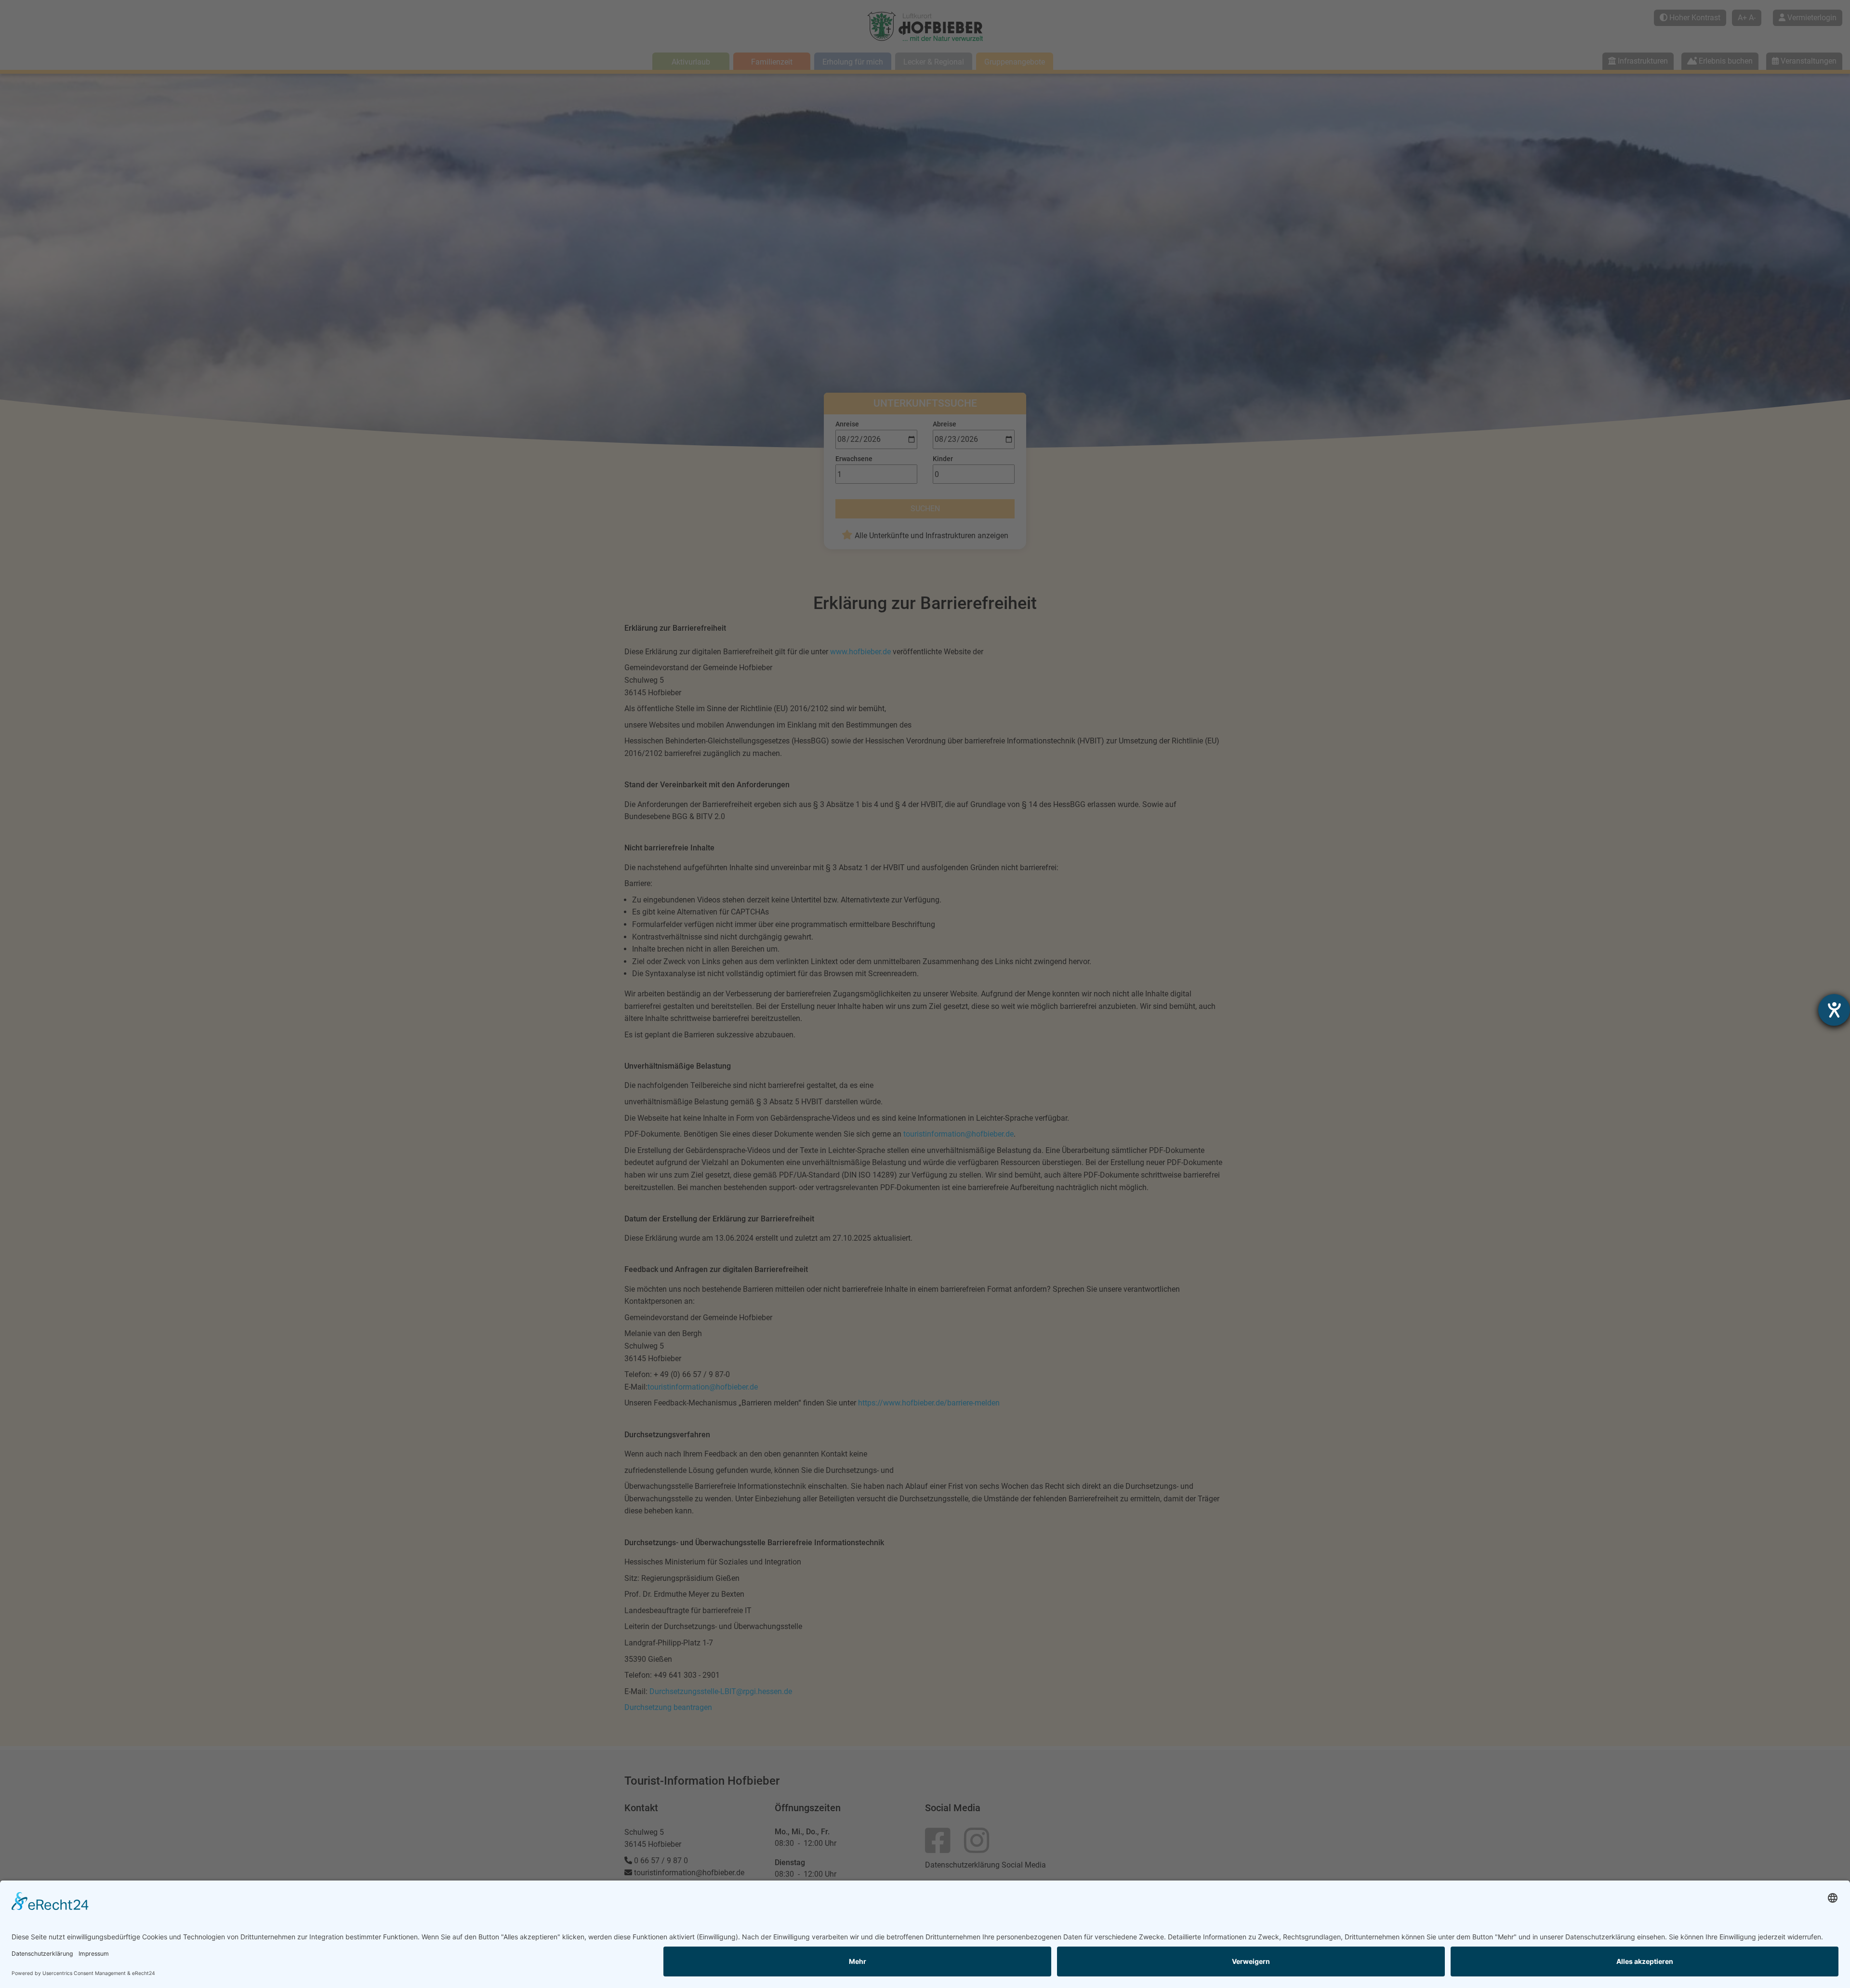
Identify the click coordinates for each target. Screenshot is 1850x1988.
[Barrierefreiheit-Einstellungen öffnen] (1834, 1010)
